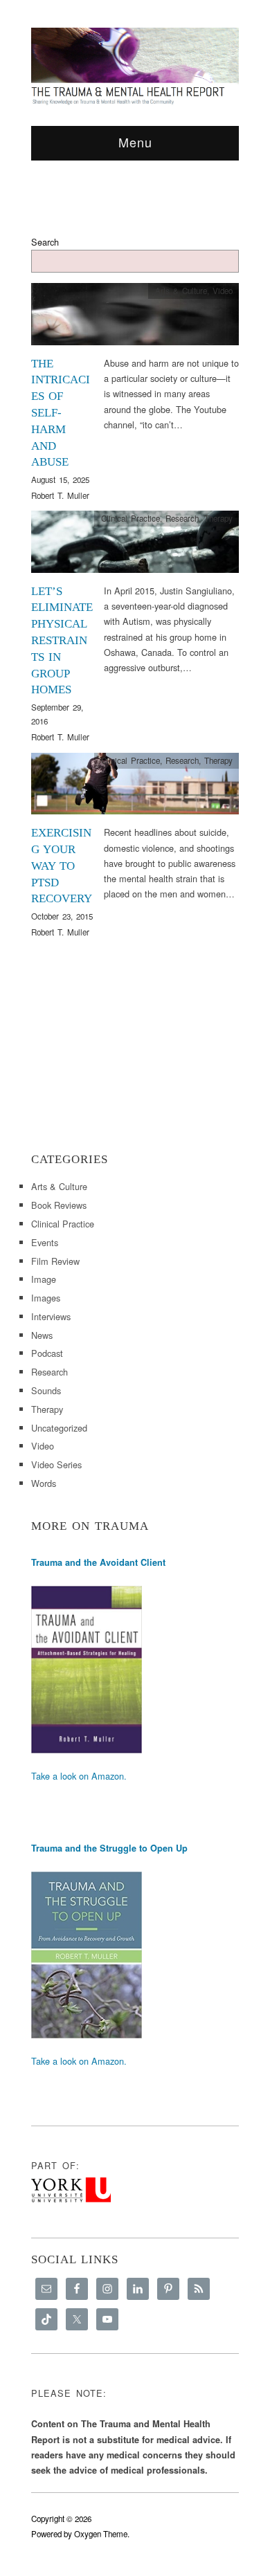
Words (44, 1483)
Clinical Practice (130, 518)
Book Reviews (59, 1205)
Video (223, 291)
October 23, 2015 (62, 916)
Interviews (51, 1316)
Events (45, 1242)
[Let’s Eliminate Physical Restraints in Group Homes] (135, 546)
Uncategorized (59, 1428)
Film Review (55, 1261)
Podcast (47, 1353)
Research (182, 518)
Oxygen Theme (101, 2534)
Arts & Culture (181, 291)
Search (45, 242)
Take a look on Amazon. (79, 1776)
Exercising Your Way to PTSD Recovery (62, 866)
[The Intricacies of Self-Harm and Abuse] (135, 318)
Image (44, 1279)
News (42, 1335)
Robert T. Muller (60, 495)
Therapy (218, 518)
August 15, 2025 (60, 479)
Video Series (56, 1464)
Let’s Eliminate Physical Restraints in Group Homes (62, 641)
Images (46, 1298)
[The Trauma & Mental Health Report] (135, 66)
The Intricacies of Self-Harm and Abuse (61, 413)
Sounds (46, 1390)
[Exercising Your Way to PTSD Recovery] (135, 787)
